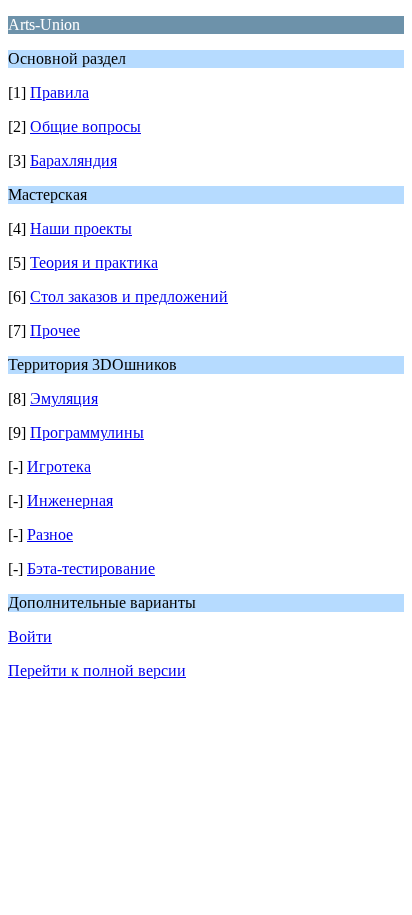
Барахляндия (73, 160)
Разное (50, 534)
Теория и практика (94, 262)
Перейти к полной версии (97, 670)
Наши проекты (81, 228)
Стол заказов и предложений (129, 296)
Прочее (55, 330)
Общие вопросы (85, 126)
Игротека (59, 466)
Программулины (87, 432)
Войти (30, 636)
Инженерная (70, 500)
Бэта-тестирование (91, 568)
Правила (59, 92)
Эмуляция (64, 398)
